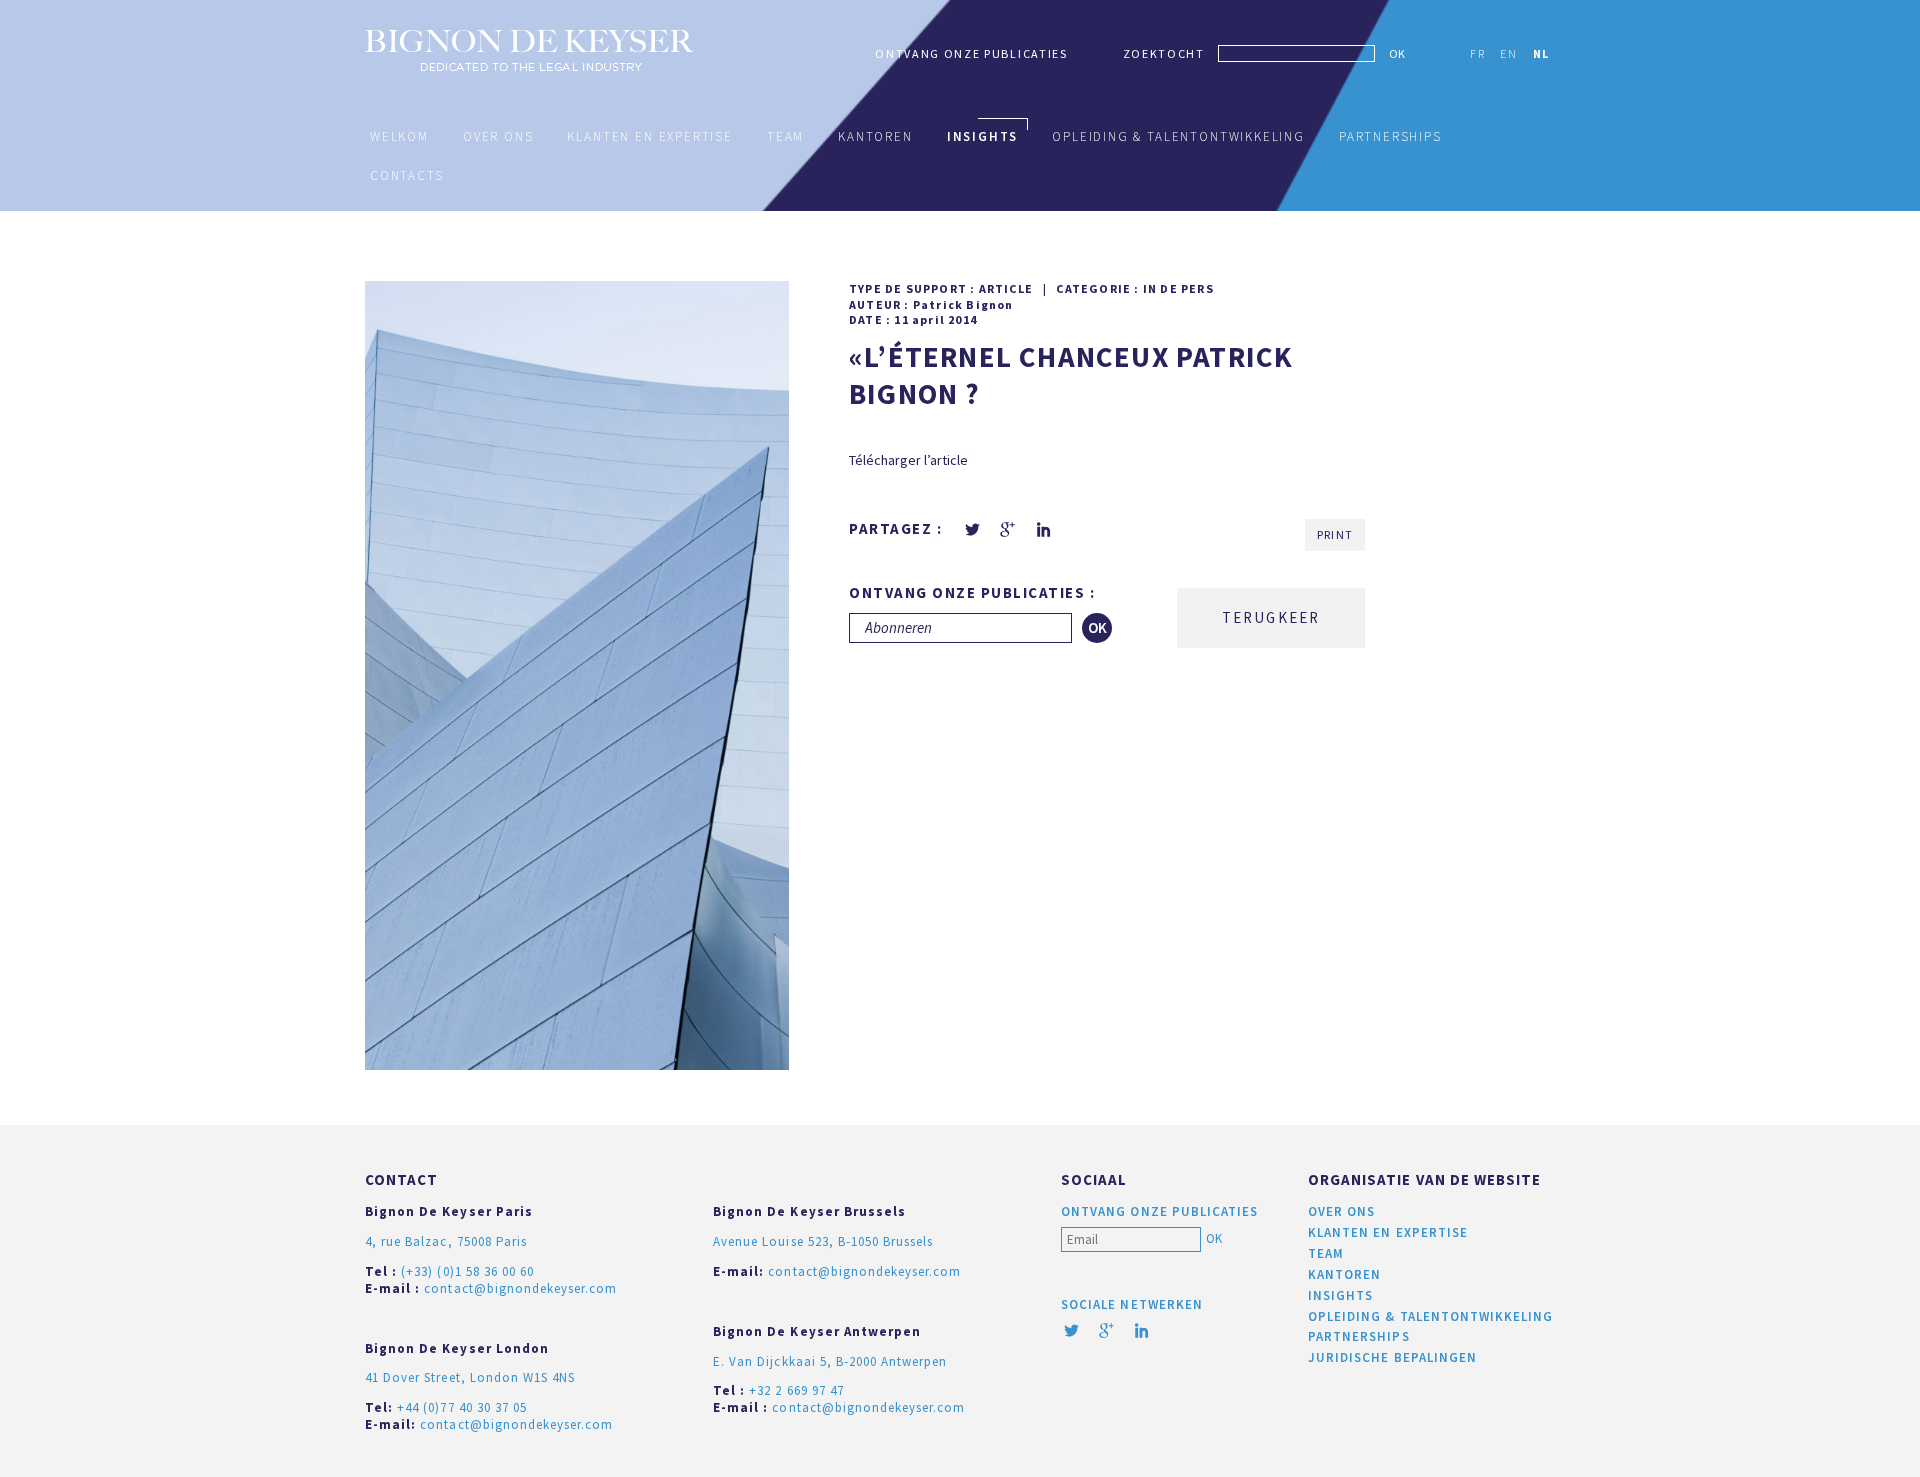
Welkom (399, 136)
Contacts (407, 175)
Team (785, 136)
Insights (983, 136)
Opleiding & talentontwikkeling (1178, 136)
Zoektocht (1164, 53)
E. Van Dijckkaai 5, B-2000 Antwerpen (830, 1361)
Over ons (498, 136)
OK (1397, 53)
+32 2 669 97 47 (796, 1390)
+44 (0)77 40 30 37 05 (462, 1407)
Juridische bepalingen (1392, 1357)
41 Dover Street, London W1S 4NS (470, 1377)
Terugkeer (1271, 617)
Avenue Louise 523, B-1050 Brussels (823, 1241)
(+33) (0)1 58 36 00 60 (467, 1271)
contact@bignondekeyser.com (520, 1288)
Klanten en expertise (649, 136)
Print (1335, 534)
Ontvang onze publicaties (971, 53)
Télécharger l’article (908, 460)
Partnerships (1390, 136)
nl (1541, 53)
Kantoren (875, 136)
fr (1477, 53)
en (1508, 53)
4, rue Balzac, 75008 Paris (446, 1241)
